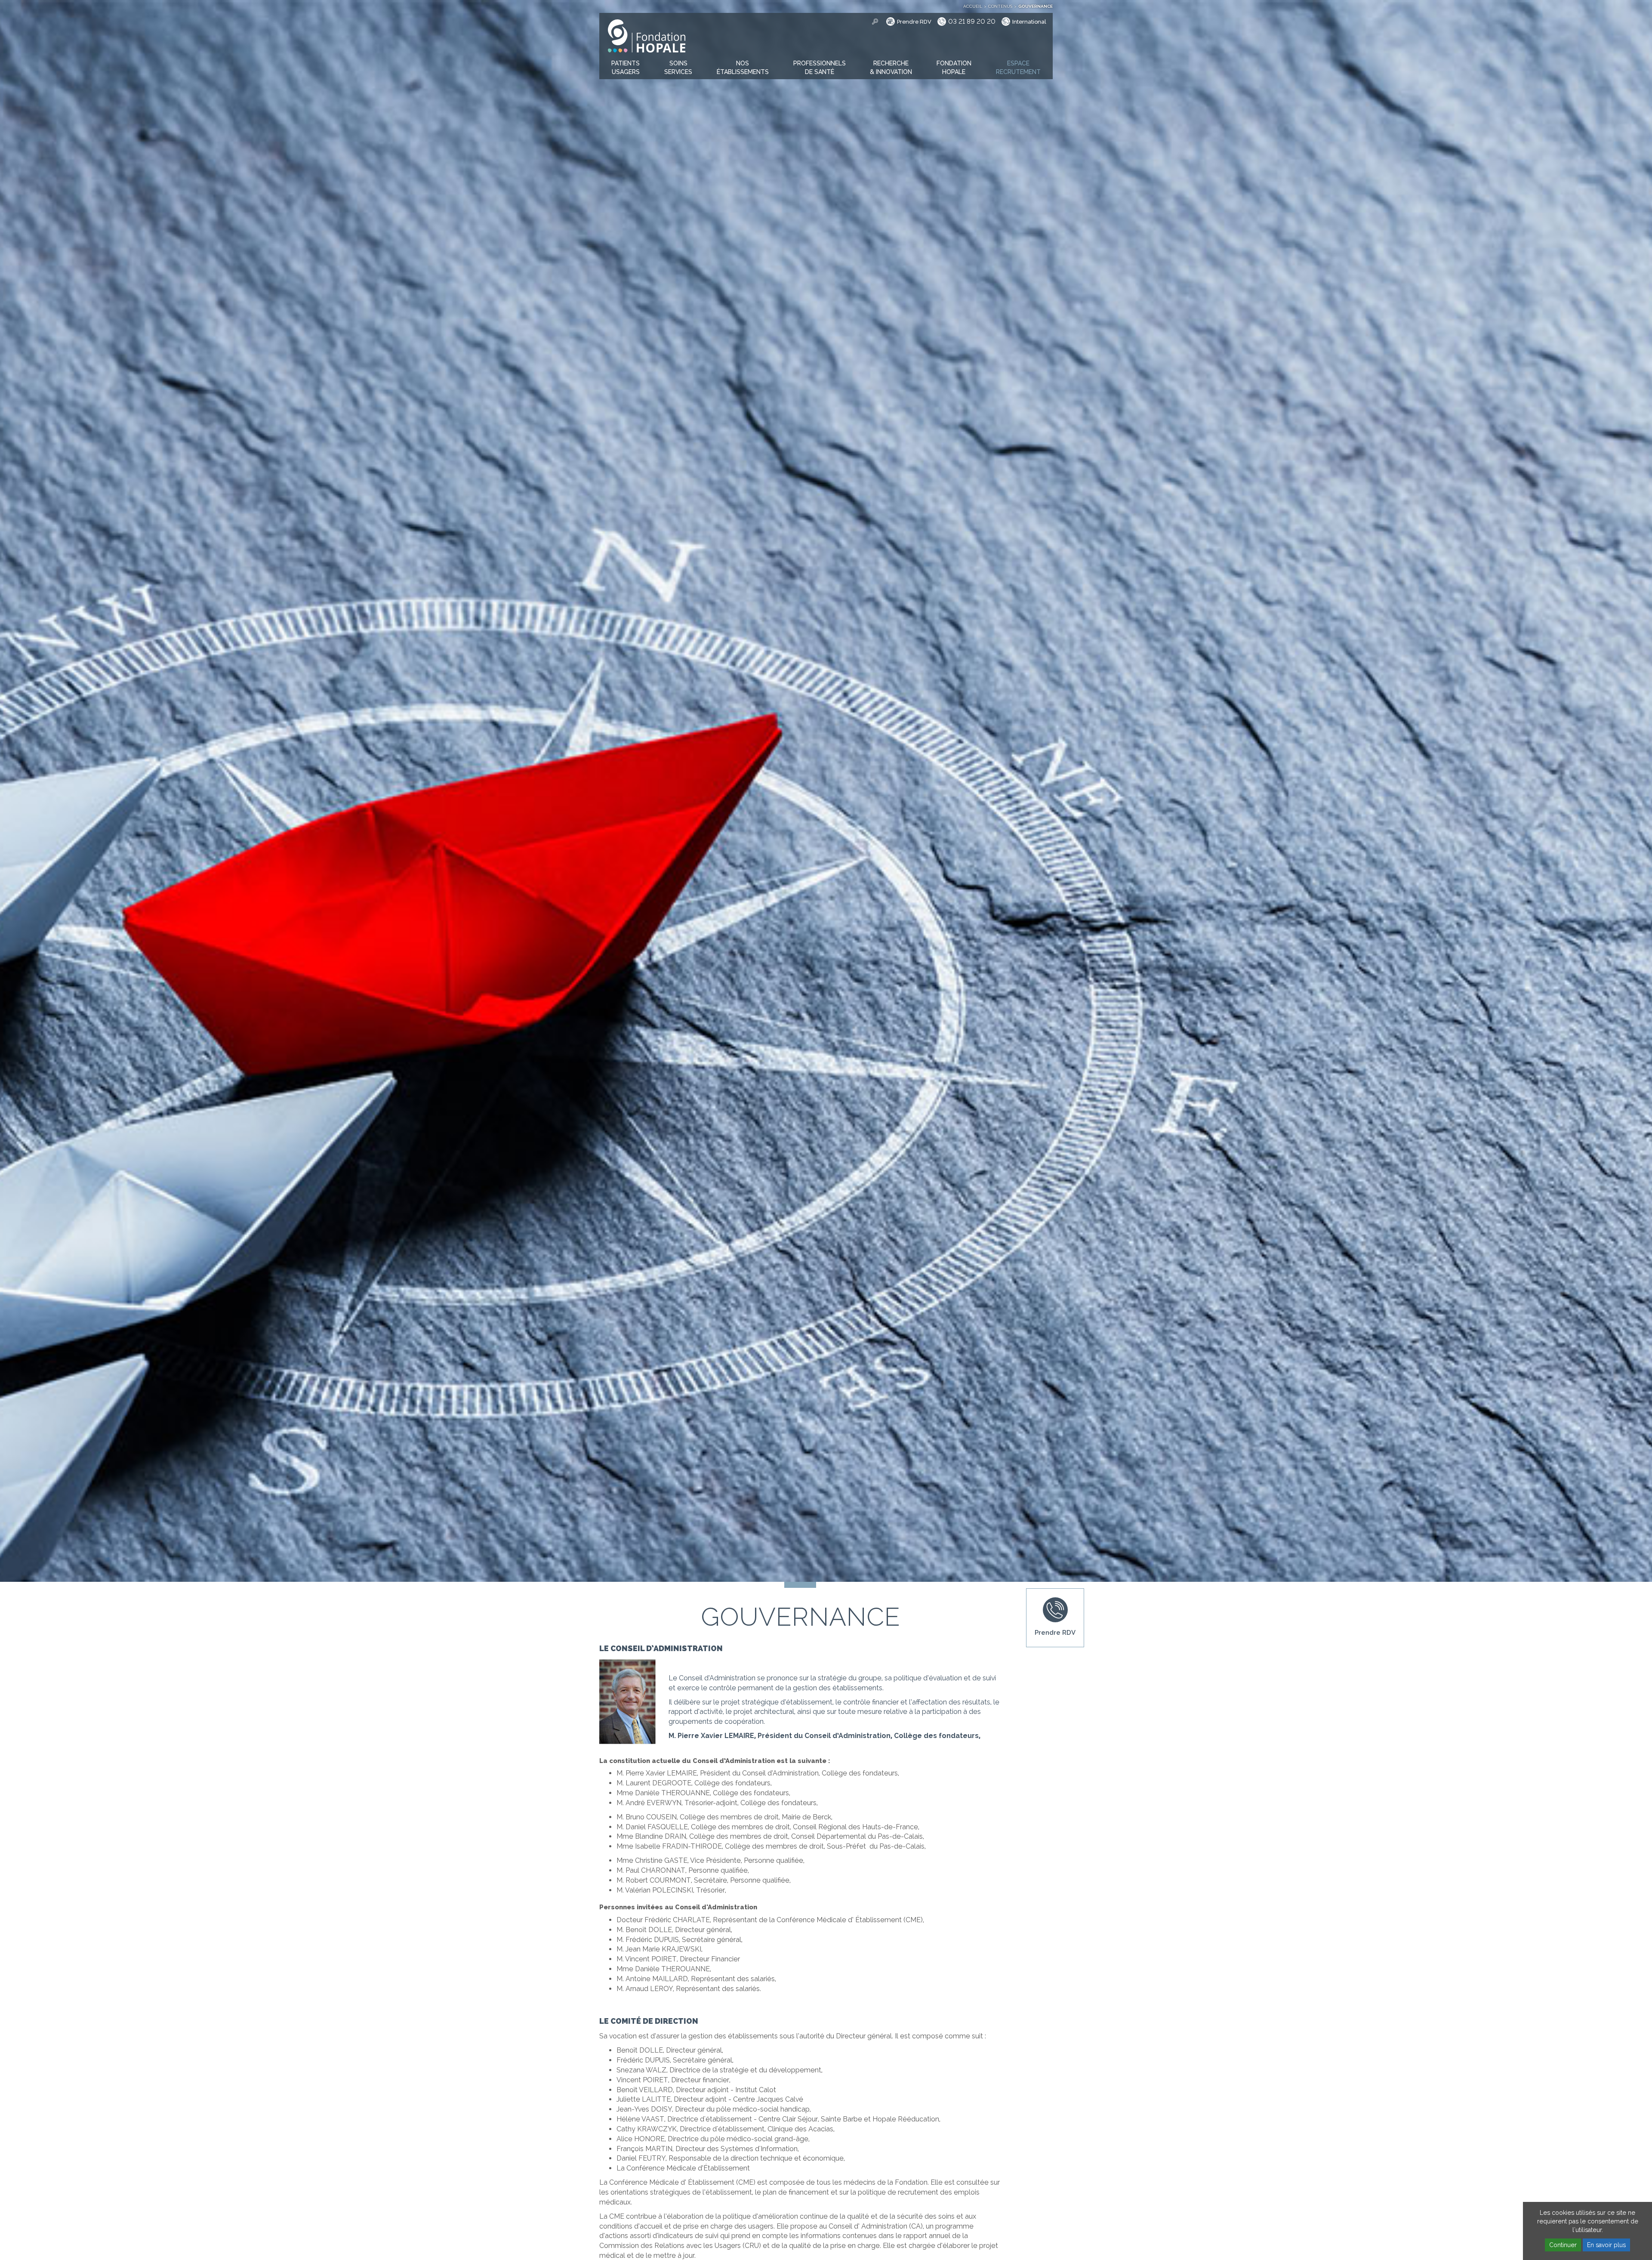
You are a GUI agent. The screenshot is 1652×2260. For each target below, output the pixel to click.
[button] (626, 68)
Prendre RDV (914, 22)
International (1029, 22)
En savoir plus (1606, 2245)
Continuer (1563, 2245)
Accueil (973, 6)
